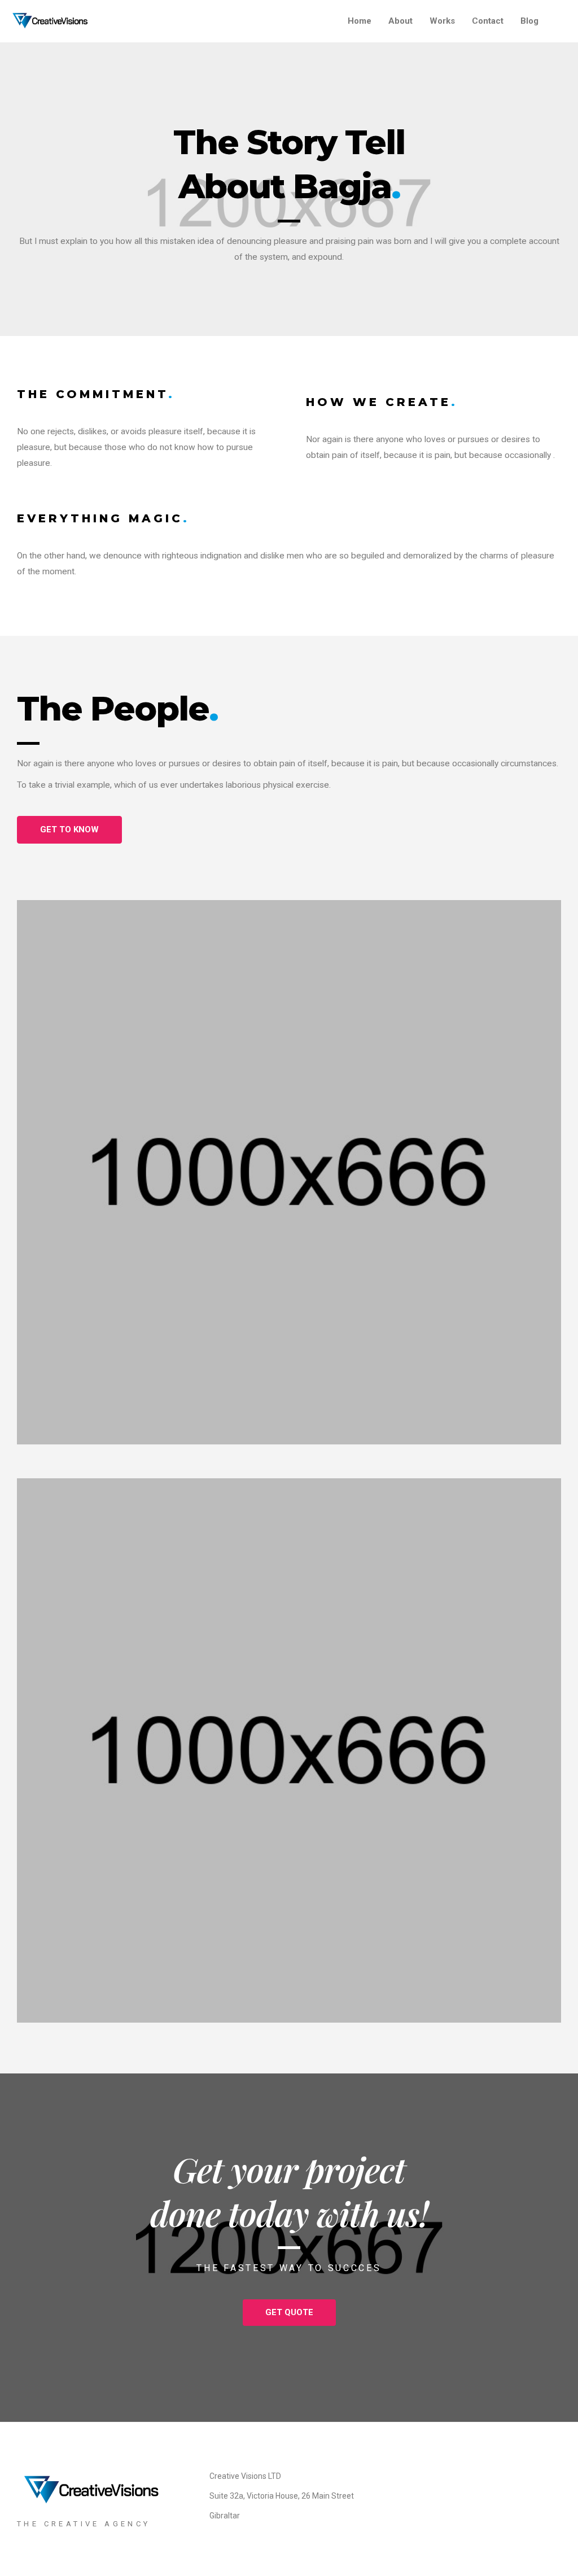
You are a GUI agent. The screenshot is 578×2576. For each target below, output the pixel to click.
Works (442, 21)
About (400, 21)
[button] (69, 830)
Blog (529, 21)
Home (360, 21)
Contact (488, 21)
